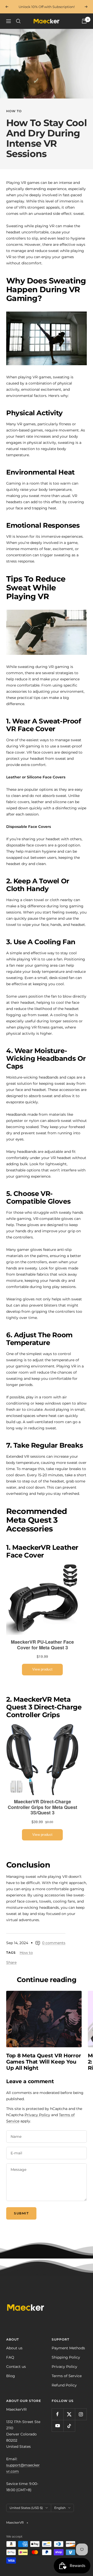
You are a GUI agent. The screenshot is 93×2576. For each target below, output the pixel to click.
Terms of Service (67, 2376)
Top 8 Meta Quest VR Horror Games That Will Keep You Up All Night (44, 2062)
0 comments (54, 1943)
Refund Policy (64, 2385)
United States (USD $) (26, 2508)
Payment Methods (68, 2348)
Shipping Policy (66, 2357)
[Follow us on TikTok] (69, 2426)
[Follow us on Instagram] (81, 2414)
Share (11, 1962)
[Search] (18, 21)
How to (14, 111)
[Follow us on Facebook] (57, 2414)
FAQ (10, 2357)
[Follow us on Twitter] (69, 2414)
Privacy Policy (37, 2115)
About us (14, 2348)
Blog (11, 2376)
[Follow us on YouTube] (57, 2426)
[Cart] (84, 21)
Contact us (16, 2367)
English (60, 2508)
